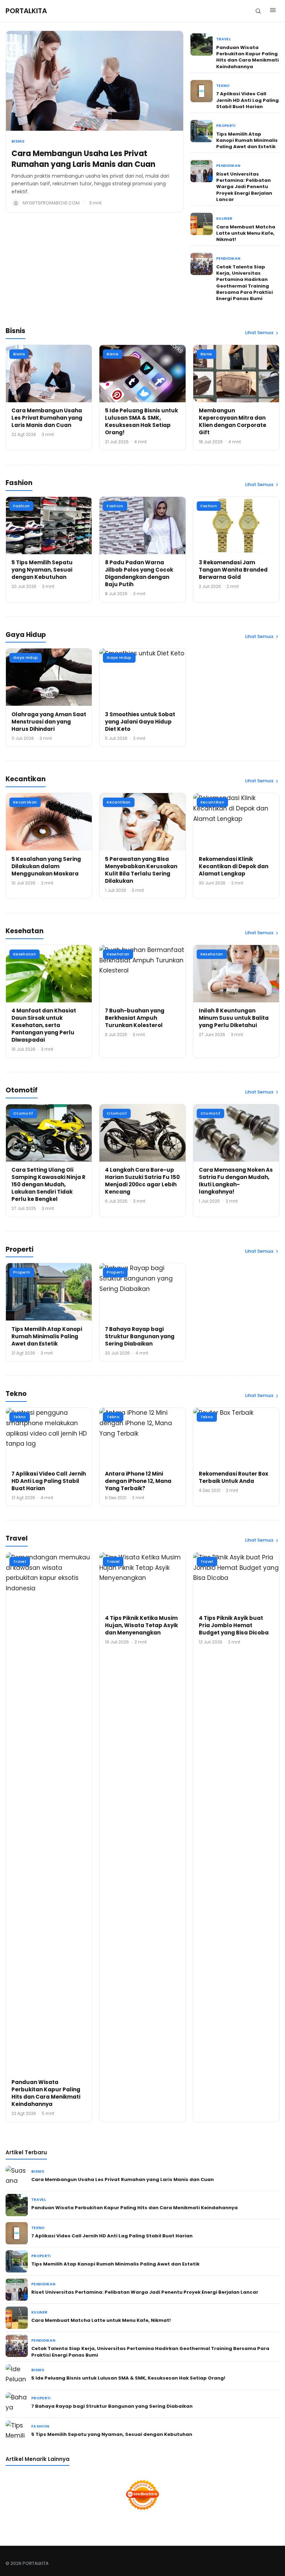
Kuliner (224, 219)
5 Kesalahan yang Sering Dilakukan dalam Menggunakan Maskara (46, 866)
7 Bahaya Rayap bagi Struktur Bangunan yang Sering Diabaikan (140, 1336)
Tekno (223, 86)
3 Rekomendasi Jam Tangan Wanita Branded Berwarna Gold (233, 570)
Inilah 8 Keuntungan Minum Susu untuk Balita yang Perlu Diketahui (234, 1018)
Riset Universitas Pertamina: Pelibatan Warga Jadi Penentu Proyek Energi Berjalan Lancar (244, 187)
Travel (223, 39)
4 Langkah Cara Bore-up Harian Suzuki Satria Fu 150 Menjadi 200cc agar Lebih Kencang (142, 1181)
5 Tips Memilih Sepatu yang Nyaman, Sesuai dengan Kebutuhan (42, 570)
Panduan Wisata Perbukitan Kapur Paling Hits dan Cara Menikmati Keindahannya (247, 57)
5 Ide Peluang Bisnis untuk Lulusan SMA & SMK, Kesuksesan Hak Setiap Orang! (141, 421)
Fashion (21, 506)
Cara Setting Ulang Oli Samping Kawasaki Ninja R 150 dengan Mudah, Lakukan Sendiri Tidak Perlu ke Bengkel (48, 1184)
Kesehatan (25, 954)
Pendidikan (228, 166)
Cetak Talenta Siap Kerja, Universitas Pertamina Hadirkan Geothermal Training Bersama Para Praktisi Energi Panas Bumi (245, 283)
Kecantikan (25, 802)
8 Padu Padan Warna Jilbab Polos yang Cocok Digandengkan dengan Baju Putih (139, 573)
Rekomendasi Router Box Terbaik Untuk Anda (234, 1477)
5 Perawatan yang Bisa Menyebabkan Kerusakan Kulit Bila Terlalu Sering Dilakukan (141, 870)
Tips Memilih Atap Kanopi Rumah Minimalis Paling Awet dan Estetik (247, 140)
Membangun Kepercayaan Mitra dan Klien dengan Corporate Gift (233, 421)
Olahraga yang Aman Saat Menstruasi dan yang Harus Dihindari (49, 722)
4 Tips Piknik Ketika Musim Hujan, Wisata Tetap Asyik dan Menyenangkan (141, 1625)
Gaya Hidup (26, 657)
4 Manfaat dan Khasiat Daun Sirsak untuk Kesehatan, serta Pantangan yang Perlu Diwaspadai (44, 1025)
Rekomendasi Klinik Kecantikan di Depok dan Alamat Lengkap (234, 866)
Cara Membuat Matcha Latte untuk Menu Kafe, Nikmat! (246, 233)
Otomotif (23, 1113)
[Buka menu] (273, 11)
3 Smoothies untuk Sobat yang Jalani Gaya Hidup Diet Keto (140, 722)
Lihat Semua (259, 333)
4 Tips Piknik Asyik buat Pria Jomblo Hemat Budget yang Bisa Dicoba (234, 1625)
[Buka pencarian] (258, 11)
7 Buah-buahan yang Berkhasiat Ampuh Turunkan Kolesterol (135, 1018)
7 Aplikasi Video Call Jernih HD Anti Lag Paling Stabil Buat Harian (247, 100)
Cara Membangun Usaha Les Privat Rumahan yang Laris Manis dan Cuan (83, 159)
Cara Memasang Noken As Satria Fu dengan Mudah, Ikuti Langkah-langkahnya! (236, 1181)
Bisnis (18, 141)
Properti (226, 126)
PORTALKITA (26, 11)
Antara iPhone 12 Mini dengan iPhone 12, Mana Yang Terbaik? (138, 1481)
